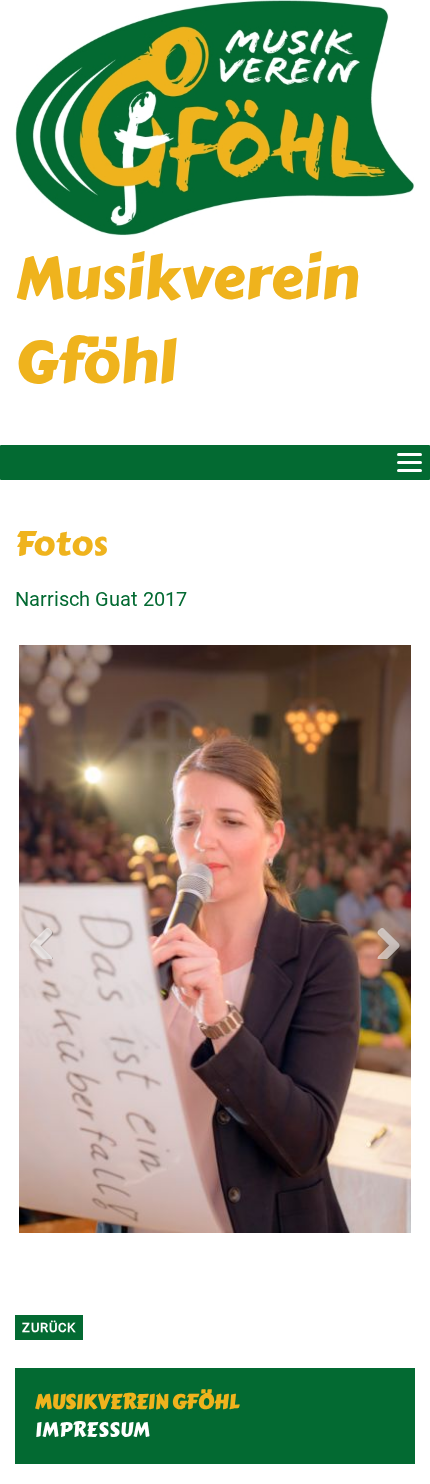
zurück (49, 1327)
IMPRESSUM (92, 1429)
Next (381, 939)
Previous (49, 939)
